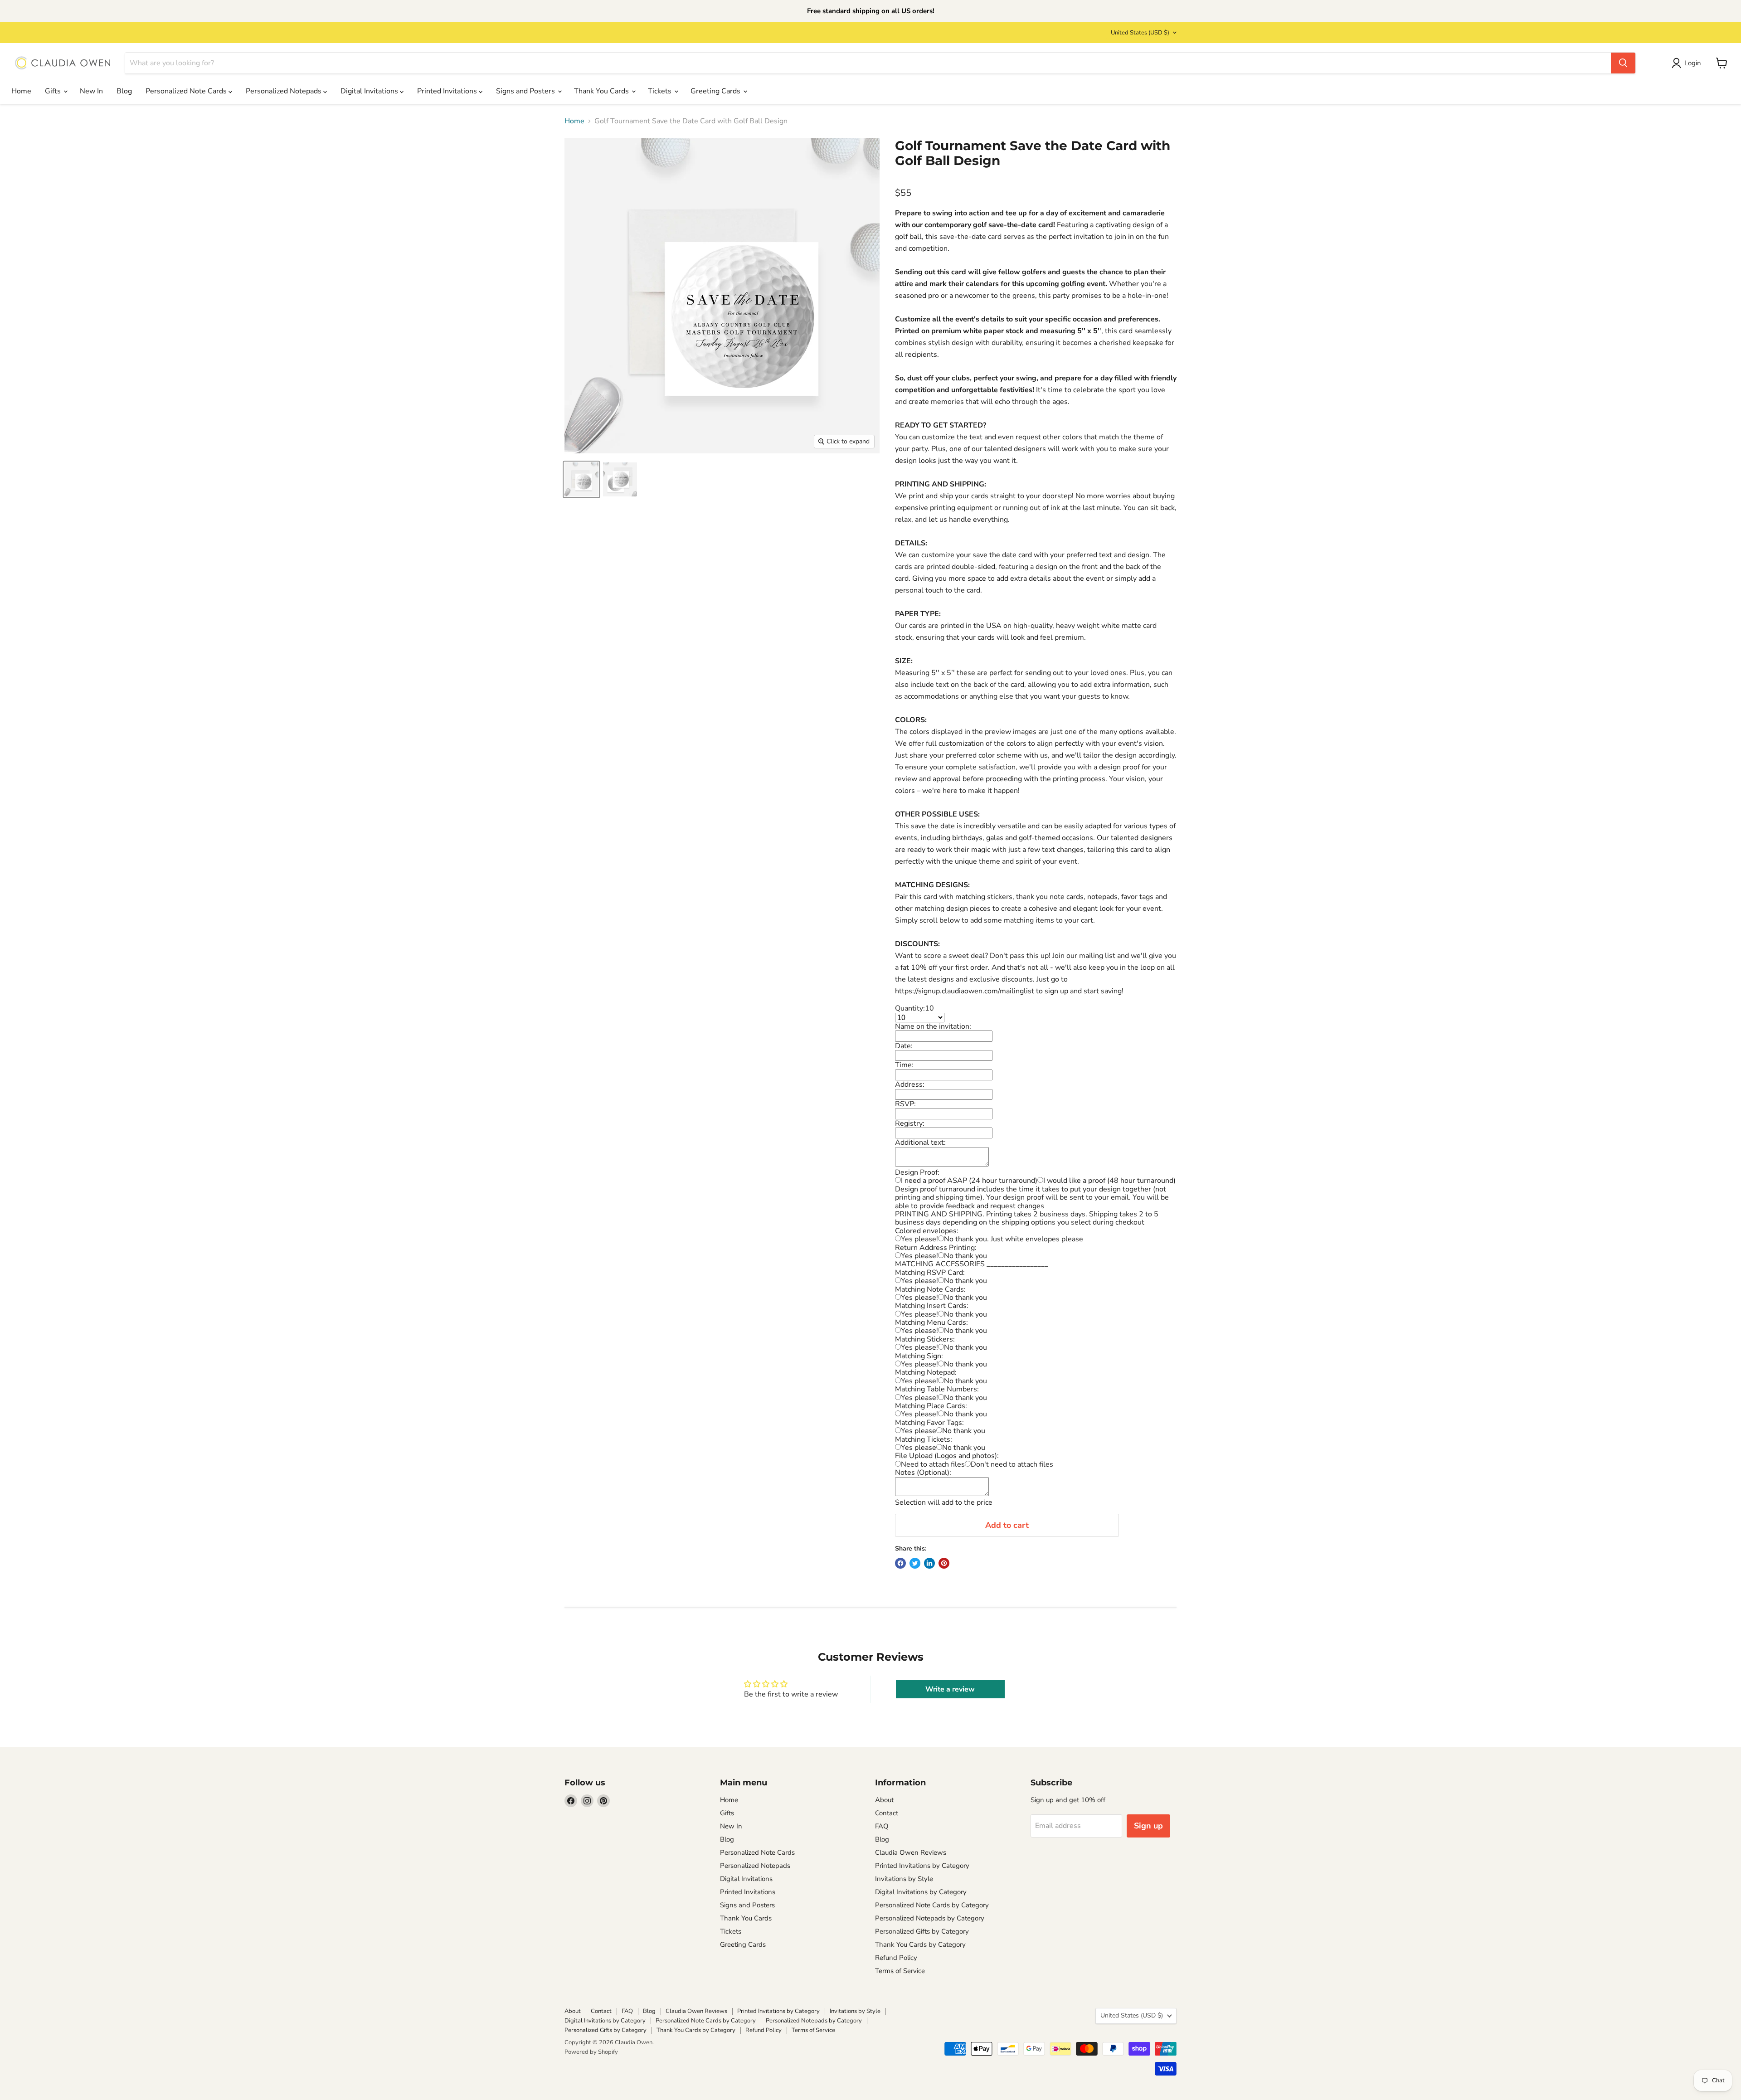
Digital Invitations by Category (921, 1892)
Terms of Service (900, 1971)
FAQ (882, 1826)
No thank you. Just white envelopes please (1014, 1239)
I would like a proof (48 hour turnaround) (1109, 1181)
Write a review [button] (950, 1689)
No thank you (965, 1256)
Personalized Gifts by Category (922, 1931)
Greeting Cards (716, 91)
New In (91, 91)
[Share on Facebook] (900, 1563)
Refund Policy (896, 1958)
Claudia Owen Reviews (911, 1852)
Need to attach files (933, 1464)
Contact (887, 1813)
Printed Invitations (448, 91)
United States (1140, 33)
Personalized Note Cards (187, 91)
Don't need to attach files (1012, 1464)
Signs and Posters (526, 91)
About (884, 1800)
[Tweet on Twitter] (915, 1563)
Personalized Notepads (284, 91)
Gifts (54, 91)
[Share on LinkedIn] (929, 1563)
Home (21, 91)
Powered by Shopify (591, 2052)
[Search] (1623, 63)
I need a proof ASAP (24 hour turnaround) (969, 1181)
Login (1693, 63)
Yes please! (919, 1239)
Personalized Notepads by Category (930, 1918)
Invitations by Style (904, 1879)
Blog (124, 91)
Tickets (661, 91)
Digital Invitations (370, 91)
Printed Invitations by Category (922, 1866)
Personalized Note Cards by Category (932, 1905)
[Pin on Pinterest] (944, 1563)
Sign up (1148, 1826)
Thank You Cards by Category (920, 1944)
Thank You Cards (602, 91)
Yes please (919, 1431)
